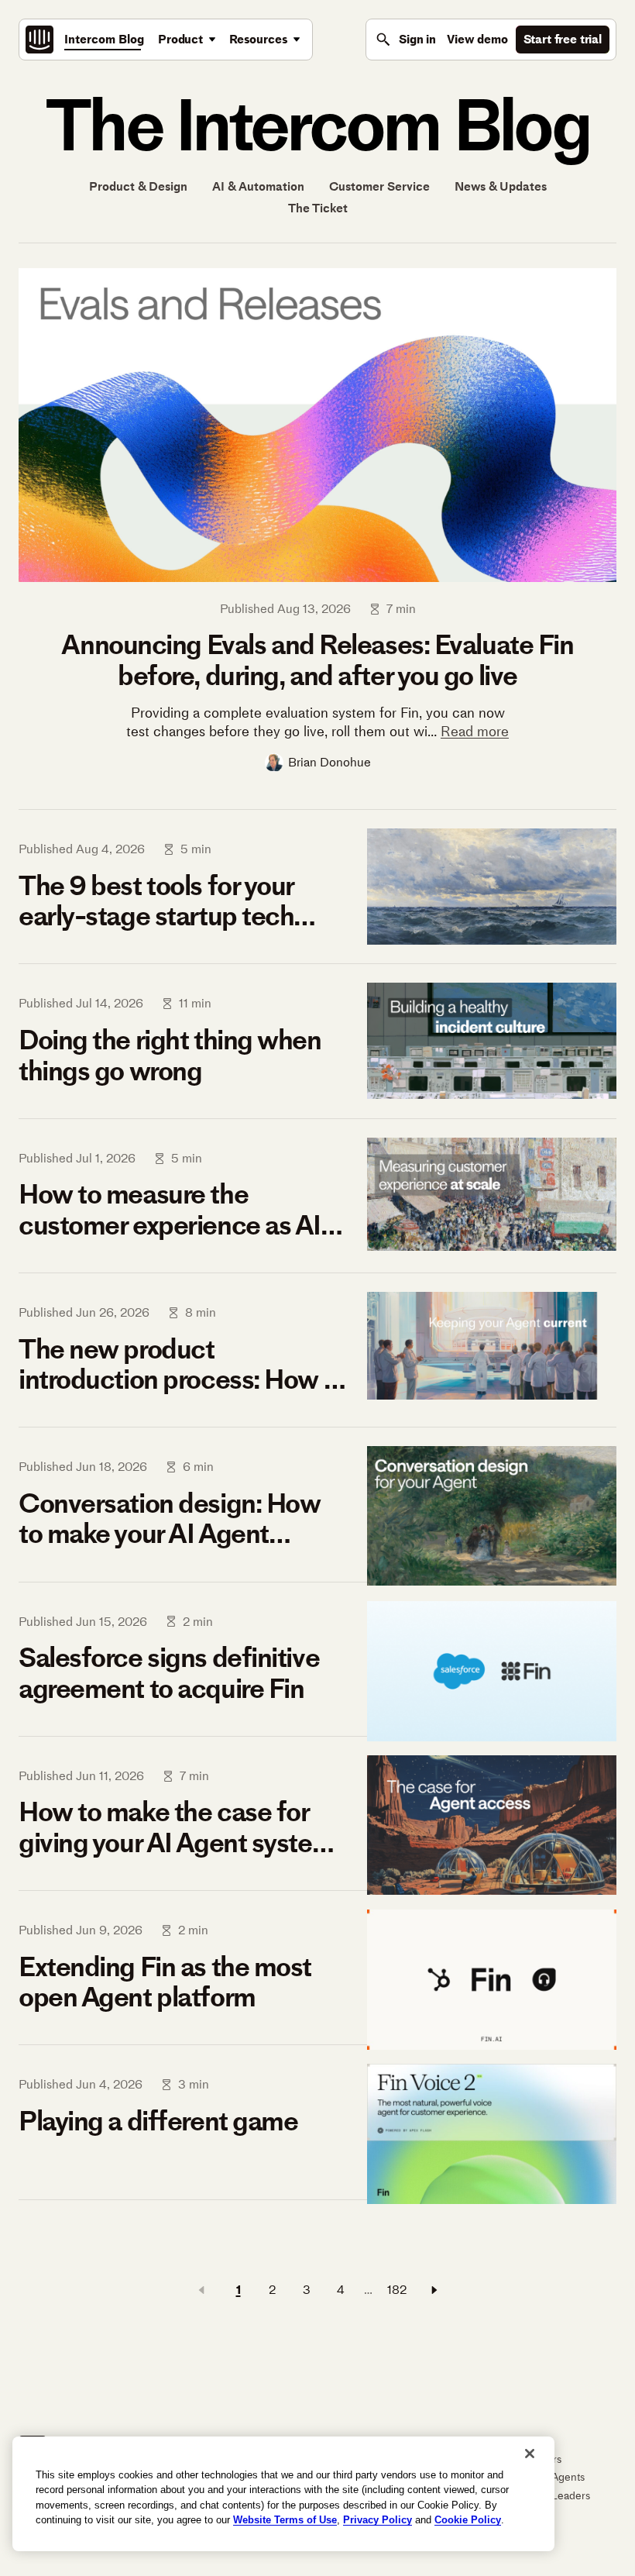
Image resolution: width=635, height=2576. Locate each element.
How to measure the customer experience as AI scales (170, 1209)
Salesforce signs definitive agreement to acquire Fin (169, 1673)
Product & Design (138, 187)
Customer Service (379, 187)
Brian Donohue (330, 762)
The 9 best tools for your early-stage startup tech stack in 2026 (156, 901)
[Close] (530, 2454)
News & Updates (501, 187)
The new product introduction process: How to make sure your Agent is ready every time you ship (183, 1364)
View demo (477, 39)
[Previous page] (201, 2290)
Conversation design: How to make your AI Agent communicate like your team (179, 1519)
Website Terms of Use (285, 2520)
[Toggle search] (383, 40)
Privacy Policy (378, 2520)
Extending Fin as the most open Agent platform (165, 1982)
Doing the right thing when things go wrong (170, 1055)
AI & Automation (258, 187)
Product (180, 39)
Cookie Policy (468, 2520)
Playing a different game (158, 2121)
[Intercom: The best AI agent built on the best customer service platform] (39, 40)
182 (397, 2290)
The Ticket (318, 208)
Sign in (417, 39)
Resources (259, 39)
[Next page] (434, 2290)
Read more (475, 732)
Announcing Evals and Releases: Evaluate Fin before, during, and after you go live (317, 660)
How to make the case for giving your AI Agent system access (176, 1827)
